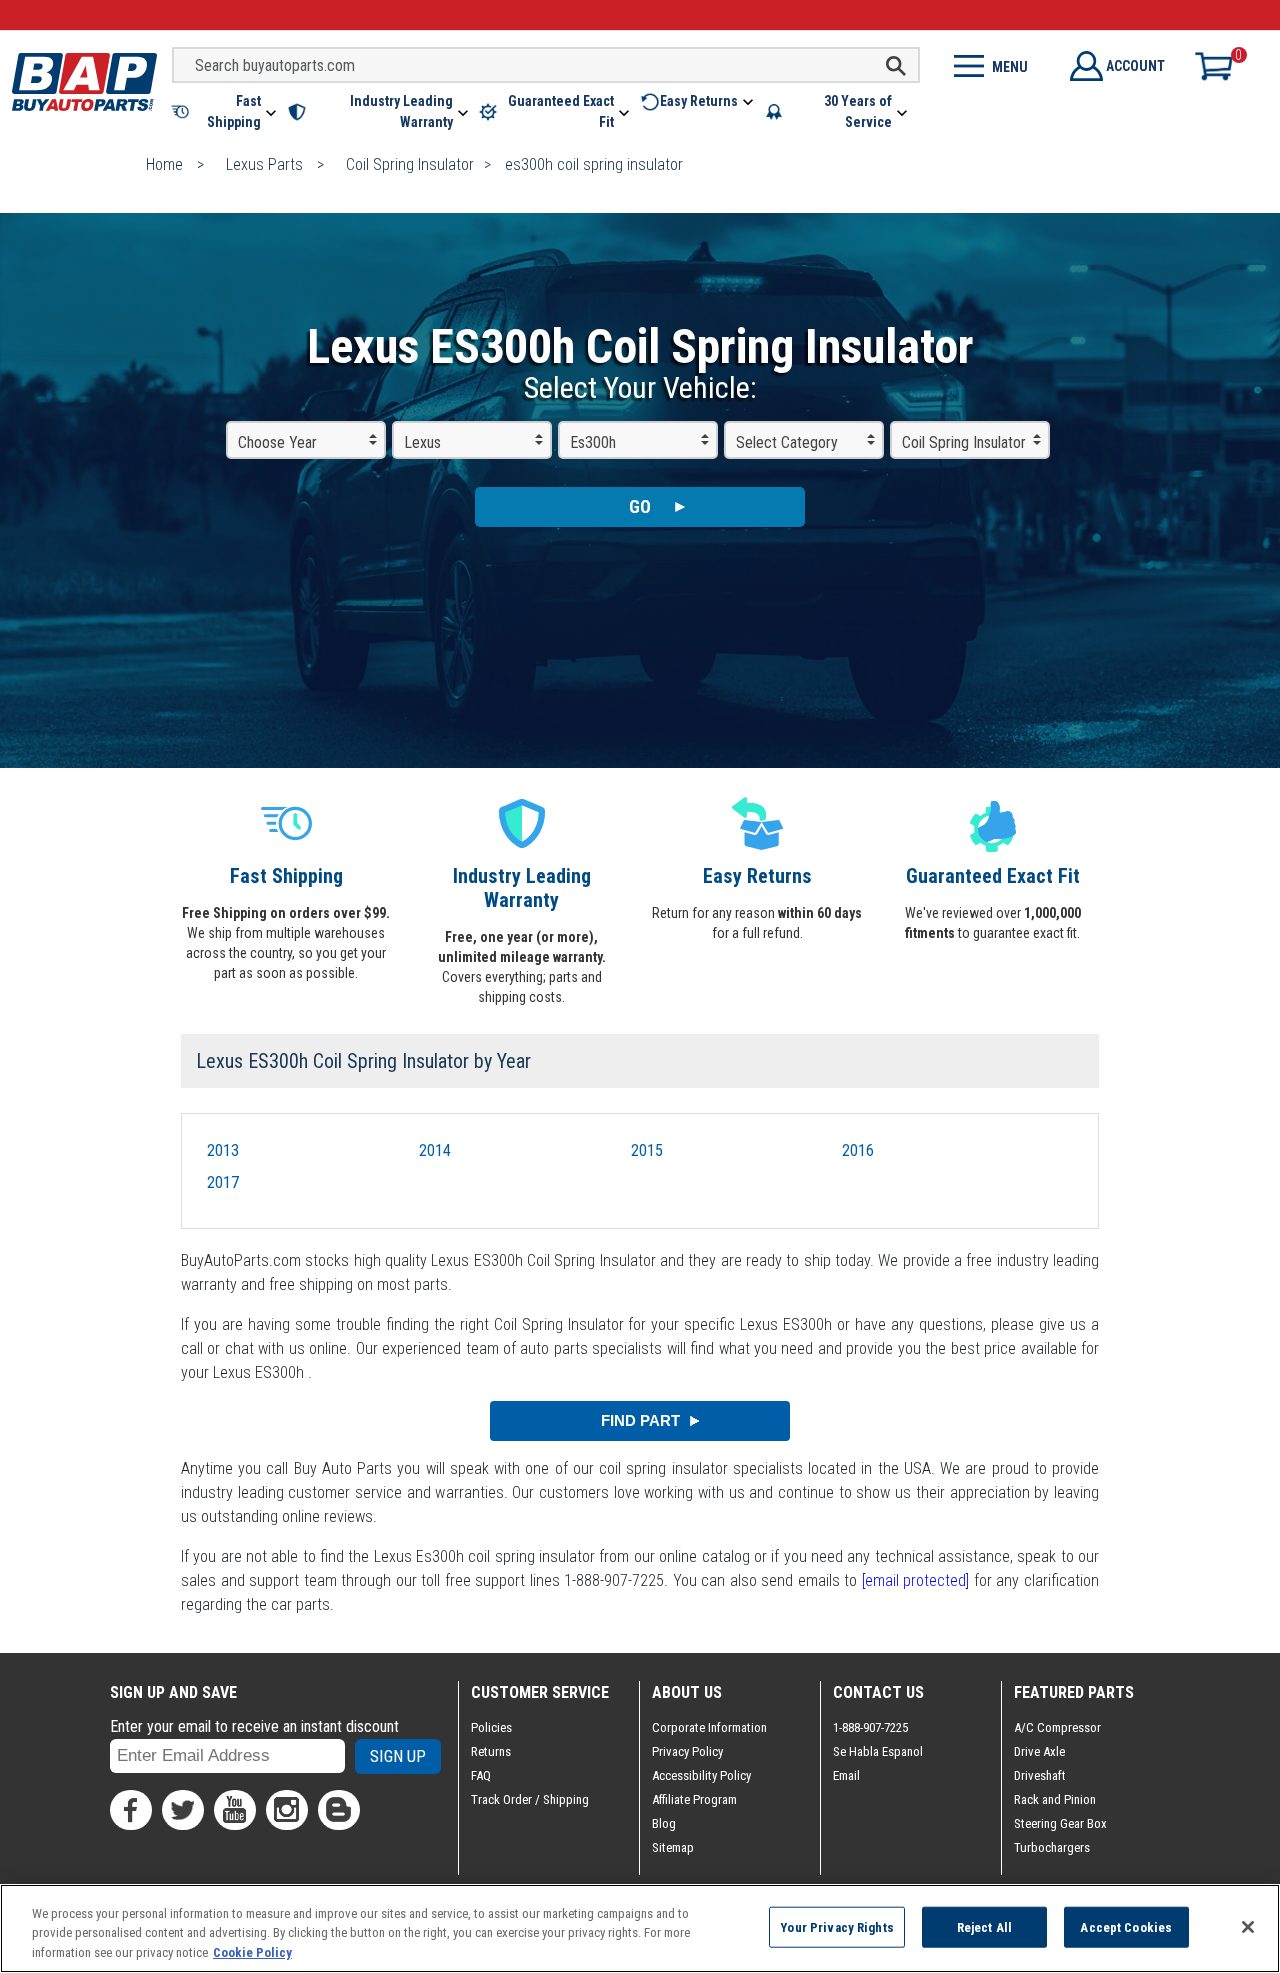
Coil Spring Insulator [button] (964, 442)
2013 (223, 1150)
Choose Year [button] (277, 442)
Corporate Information (709, 1727)
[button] (225, 112)
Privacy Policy (687, 1751)
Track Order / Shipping (530, 1799)
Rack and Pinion (1055, 1799)
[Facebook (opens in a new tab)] (131, 1810)
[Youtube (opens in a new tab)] (235, 1810)
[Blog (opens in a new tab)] (339, 1810)
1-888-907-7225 (870, 1727)
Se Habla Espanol (878, 1751)
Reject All (984, 1926)
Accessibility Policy (701, 1775)
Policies (491, 1727)
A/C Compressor (1057, 1727)
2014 (435, 1150)
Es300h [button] (593, 442)
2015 (647, 1150)
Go (640, 506)
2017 (223, 1182)
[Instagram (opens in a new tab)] (287, 1810)
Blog (664, 1823)
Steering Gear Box (1060, 1823)
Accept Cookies (1126, 1926)
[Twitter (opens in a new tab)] (183, 1810)
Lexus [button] (422, 442)
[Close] (1248, 1927)
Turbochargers (1052, 1847)
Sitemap (673, 1847)
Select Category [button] (787, 442)
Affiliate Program (694, 1799)
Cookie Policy (252, 1952)
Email (846, 1775)
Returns (491, 1751)
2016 (858, 1150)
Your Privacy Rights (836, 1926)
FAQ (481, 1775)
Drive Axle (1039, 1751)
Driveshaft (1040, 1775)
